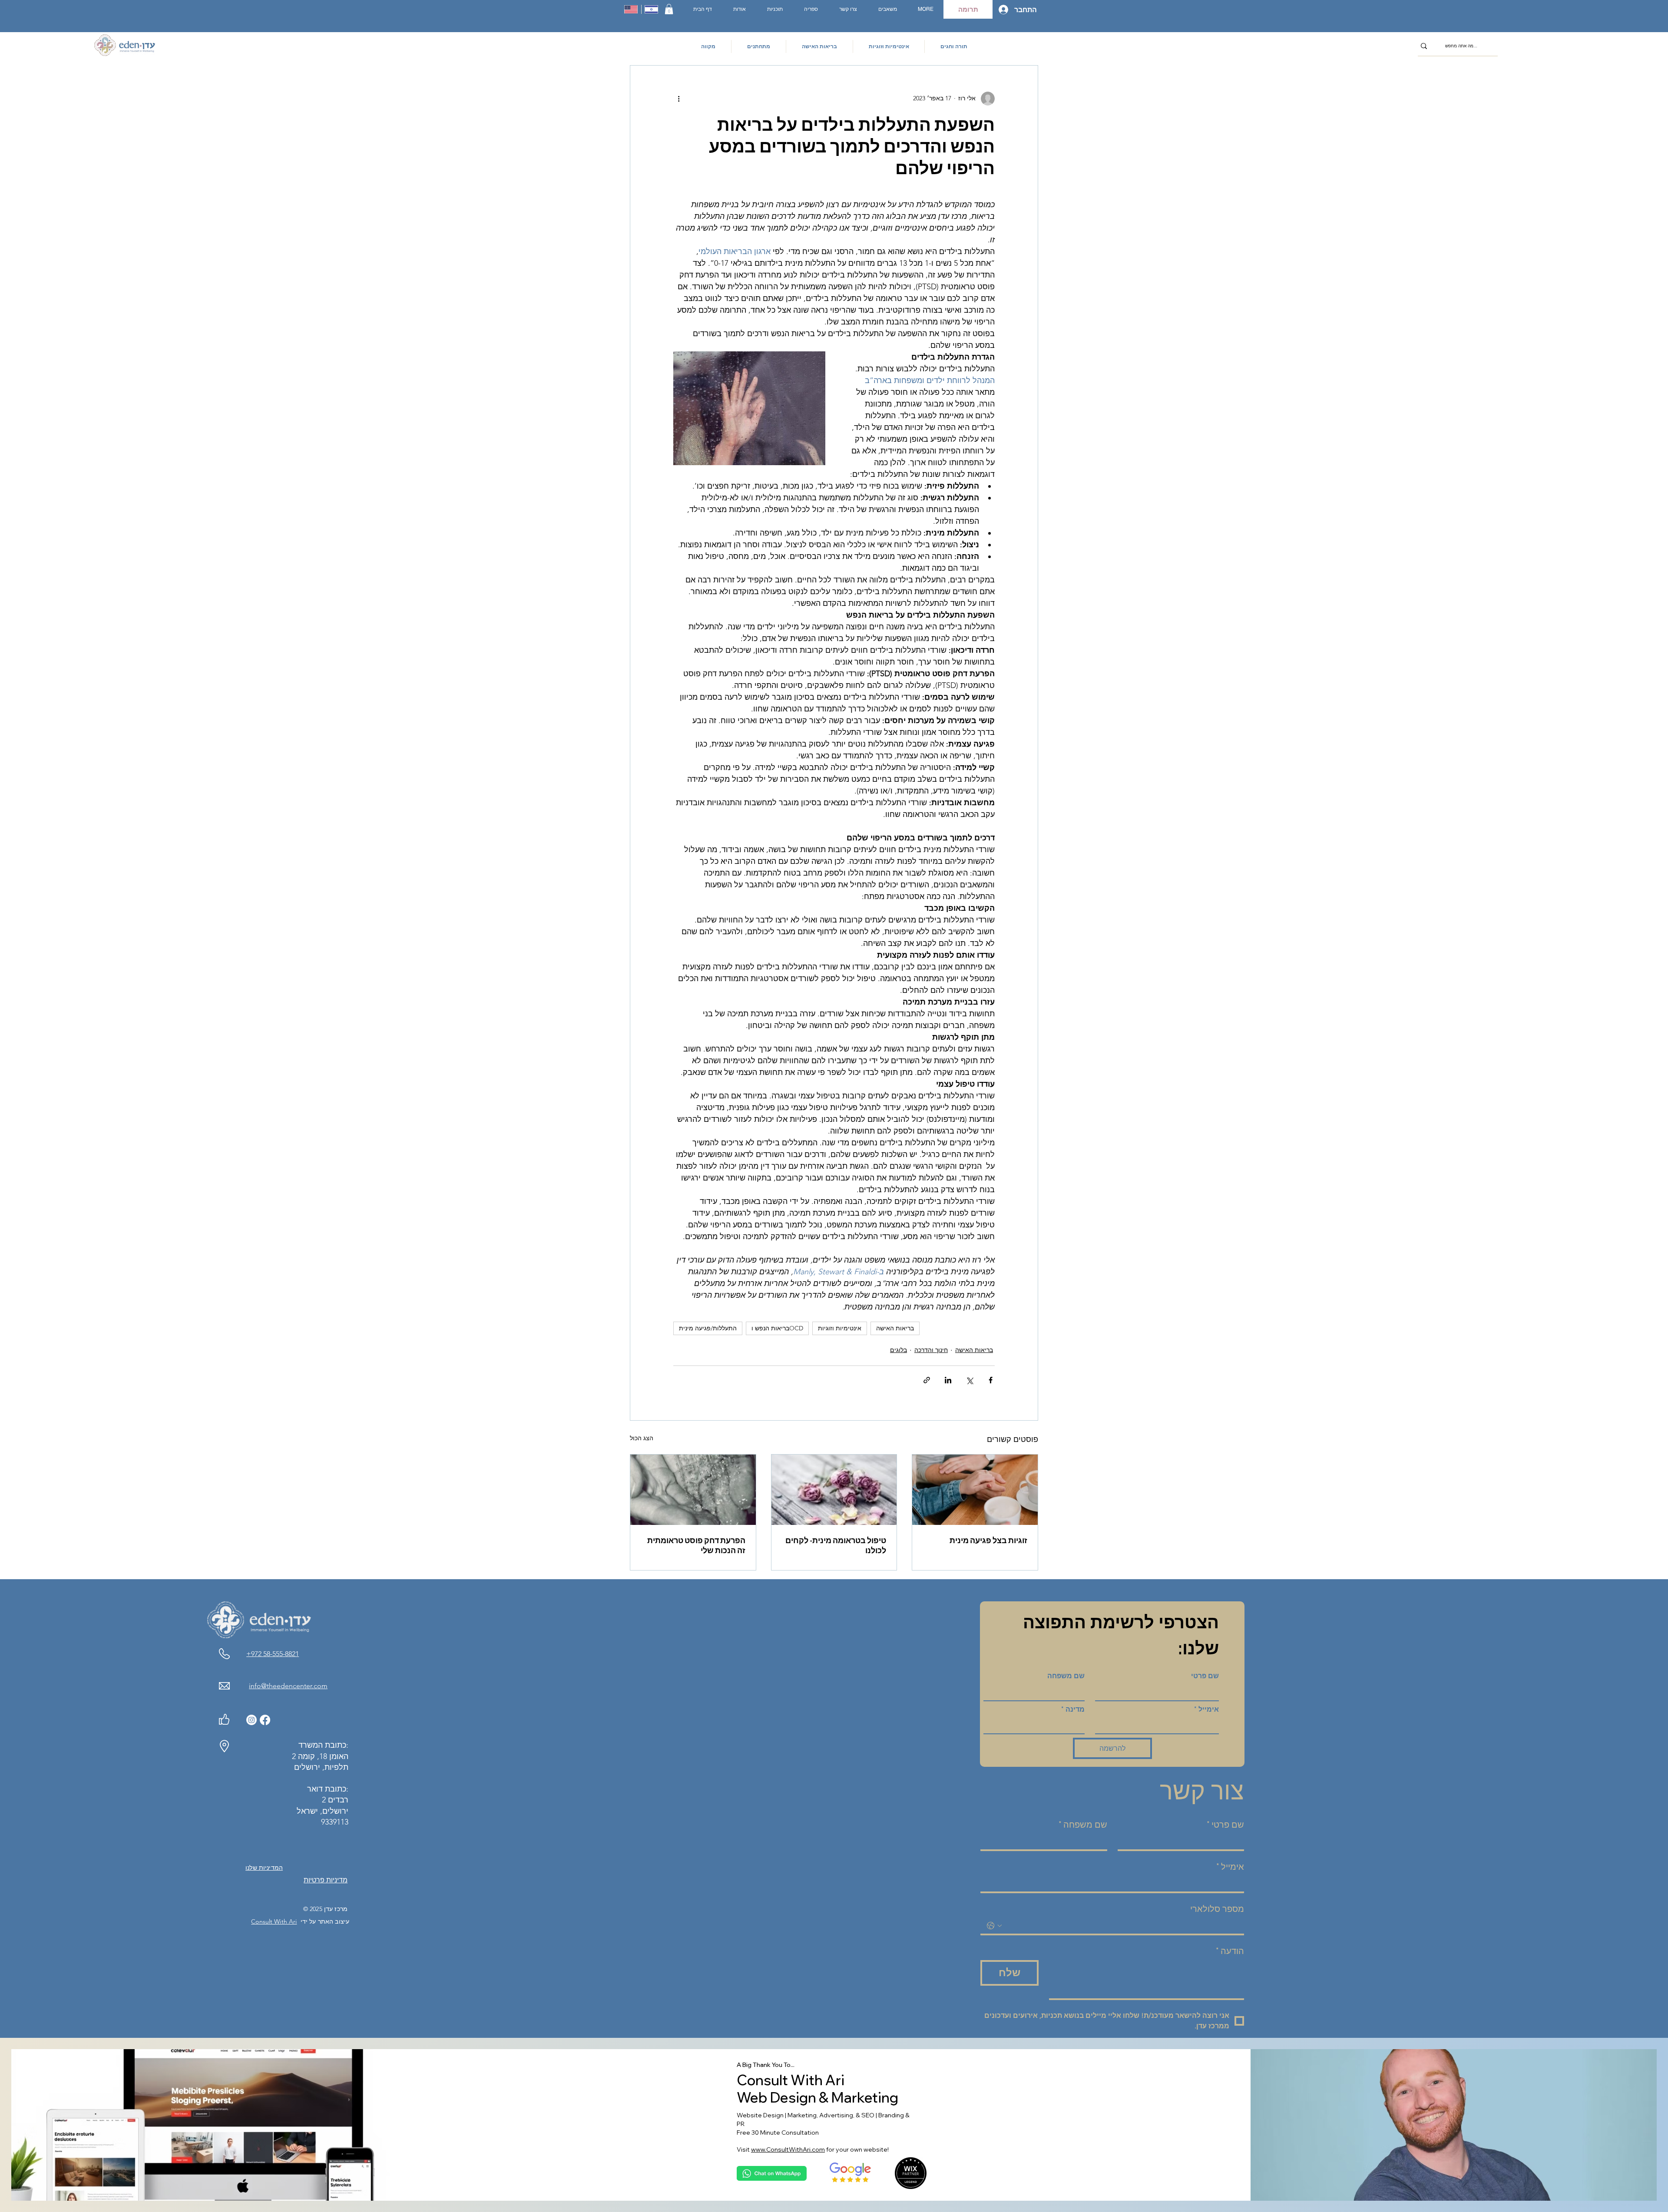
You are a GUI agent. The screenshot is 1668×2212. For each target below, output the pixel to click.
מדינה (1073, 1709)
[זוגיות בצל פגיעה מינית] (975, 1490)
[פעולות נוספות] (678, 99)
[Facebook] (265, 1720)
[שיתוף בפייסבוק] (991, 1380)
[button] (669, 9)
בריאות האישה (895, 1328)
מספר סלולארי (1217, 1909)
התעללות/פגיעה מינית (708, 1328)
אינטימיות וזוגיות (840, 1328)
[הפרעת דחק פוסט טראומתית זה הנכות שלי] (693, 1490)
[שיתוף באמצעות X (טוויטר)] (969, 1380)
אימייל (1206, 1709)
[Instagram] (252, 1720)
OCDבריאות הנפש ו (777, 1328)
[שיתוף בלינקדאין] (948, 1380)
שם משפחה (1066, 1676)
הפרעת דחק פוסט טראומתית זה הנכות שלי (696, 1545)
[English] (631, 9)
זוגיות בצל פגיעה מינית (988, 1540)
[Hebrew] (651, 9)
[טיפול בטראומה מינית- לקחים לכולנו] (834, 1490)
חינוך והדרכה (931, 1350)
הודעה (1230, 1951)
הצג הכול (642, 1438)
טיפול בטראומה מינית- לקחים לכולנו (836, 1545)
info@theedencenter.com (288, 1686)
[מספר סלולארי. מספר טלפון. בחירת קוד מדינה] (994, 1926)
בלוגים (899, 1350)
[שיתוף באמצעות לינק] (927, 1380)
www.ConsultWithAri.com (788, 2149)
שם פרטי (1205, 1676)
